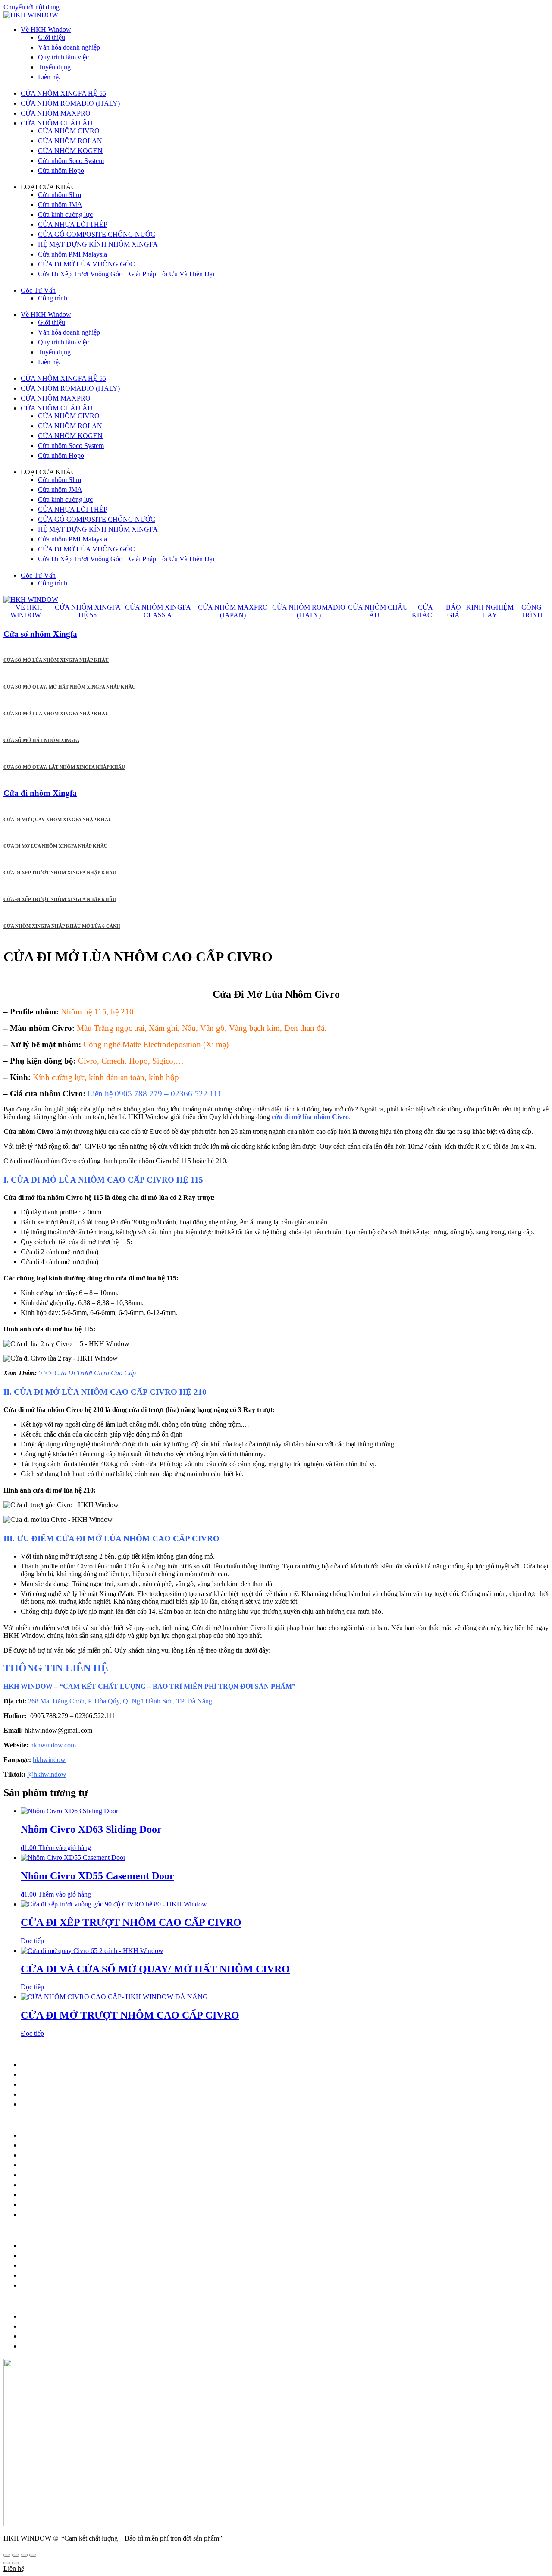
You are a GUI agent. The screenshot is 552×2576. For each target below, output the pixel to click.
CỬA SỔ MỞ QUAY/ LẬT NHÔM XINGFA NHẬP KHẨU (64, 767)
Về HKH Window (46, 30)
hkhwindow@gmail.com (76, 2074)
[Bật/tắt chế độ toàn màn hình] (16, 2555)
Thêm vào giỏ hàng (64, 1848)
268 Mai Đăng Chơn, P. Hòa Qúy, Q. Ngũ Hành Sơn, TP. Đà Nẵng (120, 1701)
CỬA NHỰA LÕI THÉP (73, 224)
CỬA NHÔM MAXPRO (56, 113)
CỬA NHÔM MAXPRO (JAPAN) (233, 611)
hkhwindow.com (53, 1745)
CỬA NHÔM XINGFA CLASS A (158, 611)
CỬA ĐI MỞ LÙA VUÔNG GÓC (86, 264)
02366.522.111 (111, 2084)
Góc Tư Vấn (38, 290)
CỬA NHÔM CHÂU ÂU (57, 123)
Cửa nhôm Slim (60, 195)
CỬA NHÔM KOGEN (70, 151)
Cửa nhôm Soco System (71, 161)
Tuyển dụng (54, 67)
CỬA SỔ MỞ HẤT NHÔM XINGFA (41, 740)
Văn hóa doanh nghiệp (69, 47)
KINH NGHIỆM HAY (490, 611)
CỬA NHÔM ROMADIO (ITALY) (70, 103)
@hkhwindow (47, 1774)
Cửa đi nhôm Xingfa (40, 793)
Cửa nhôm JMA (60, 205)
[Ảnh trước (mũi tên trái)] (7, 2563)
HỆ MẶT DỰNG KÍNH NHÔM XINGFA (98, 244)
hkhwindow (49, 1760)
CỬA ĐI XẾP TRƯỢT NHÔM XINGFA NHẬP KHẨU (60, 873)
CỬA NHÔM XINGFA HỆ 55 (63, 93)
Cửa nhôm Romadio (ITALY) (61, 2155)
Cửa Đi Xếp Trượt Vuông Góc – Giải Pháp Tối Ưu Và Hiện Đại (126, 274)
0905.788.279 (65, 2084)
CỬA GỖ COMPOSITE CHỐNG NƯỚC (97, 234)
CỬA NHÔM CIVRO (69, 131)
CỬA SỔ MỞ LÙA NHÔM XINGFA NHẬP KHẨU (56, 660)
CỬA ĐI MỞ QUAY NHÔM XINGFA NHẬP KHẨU (58, 820)
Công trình (53, 298)
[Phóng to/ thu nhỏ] (7, 2555)
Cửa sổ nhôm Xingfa (40, 634)
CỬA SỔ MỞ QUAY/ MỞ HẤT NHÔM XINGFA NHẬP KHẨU (69, 687)
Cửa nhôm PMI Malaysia (72, 254)
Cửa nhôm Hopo (61, 171)
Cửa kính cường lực (65, 214)
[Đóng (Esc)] (33, 2555)
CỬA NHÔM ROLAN (70, 141)
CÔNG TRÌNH (532, 611)
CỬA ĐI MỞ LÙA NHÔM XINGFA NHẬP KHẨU (55, 846)
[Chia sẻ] (24, 2555)
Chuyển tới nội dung (31, 7)
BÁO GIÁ (453, 611)
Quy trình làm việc (63, 57)
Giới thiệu (52, 37)
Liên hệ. (49, 77)
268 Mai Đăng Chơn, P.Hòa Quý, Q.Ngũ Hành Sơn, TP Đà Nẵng (135, 2064)
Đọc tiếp (32, 1941)
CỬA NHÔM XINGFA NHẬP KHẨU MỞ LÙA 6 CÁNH (62, 926)
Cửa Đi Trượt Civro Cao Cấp (95, 1373)
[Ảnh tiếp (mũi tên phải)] (16, 2563)
